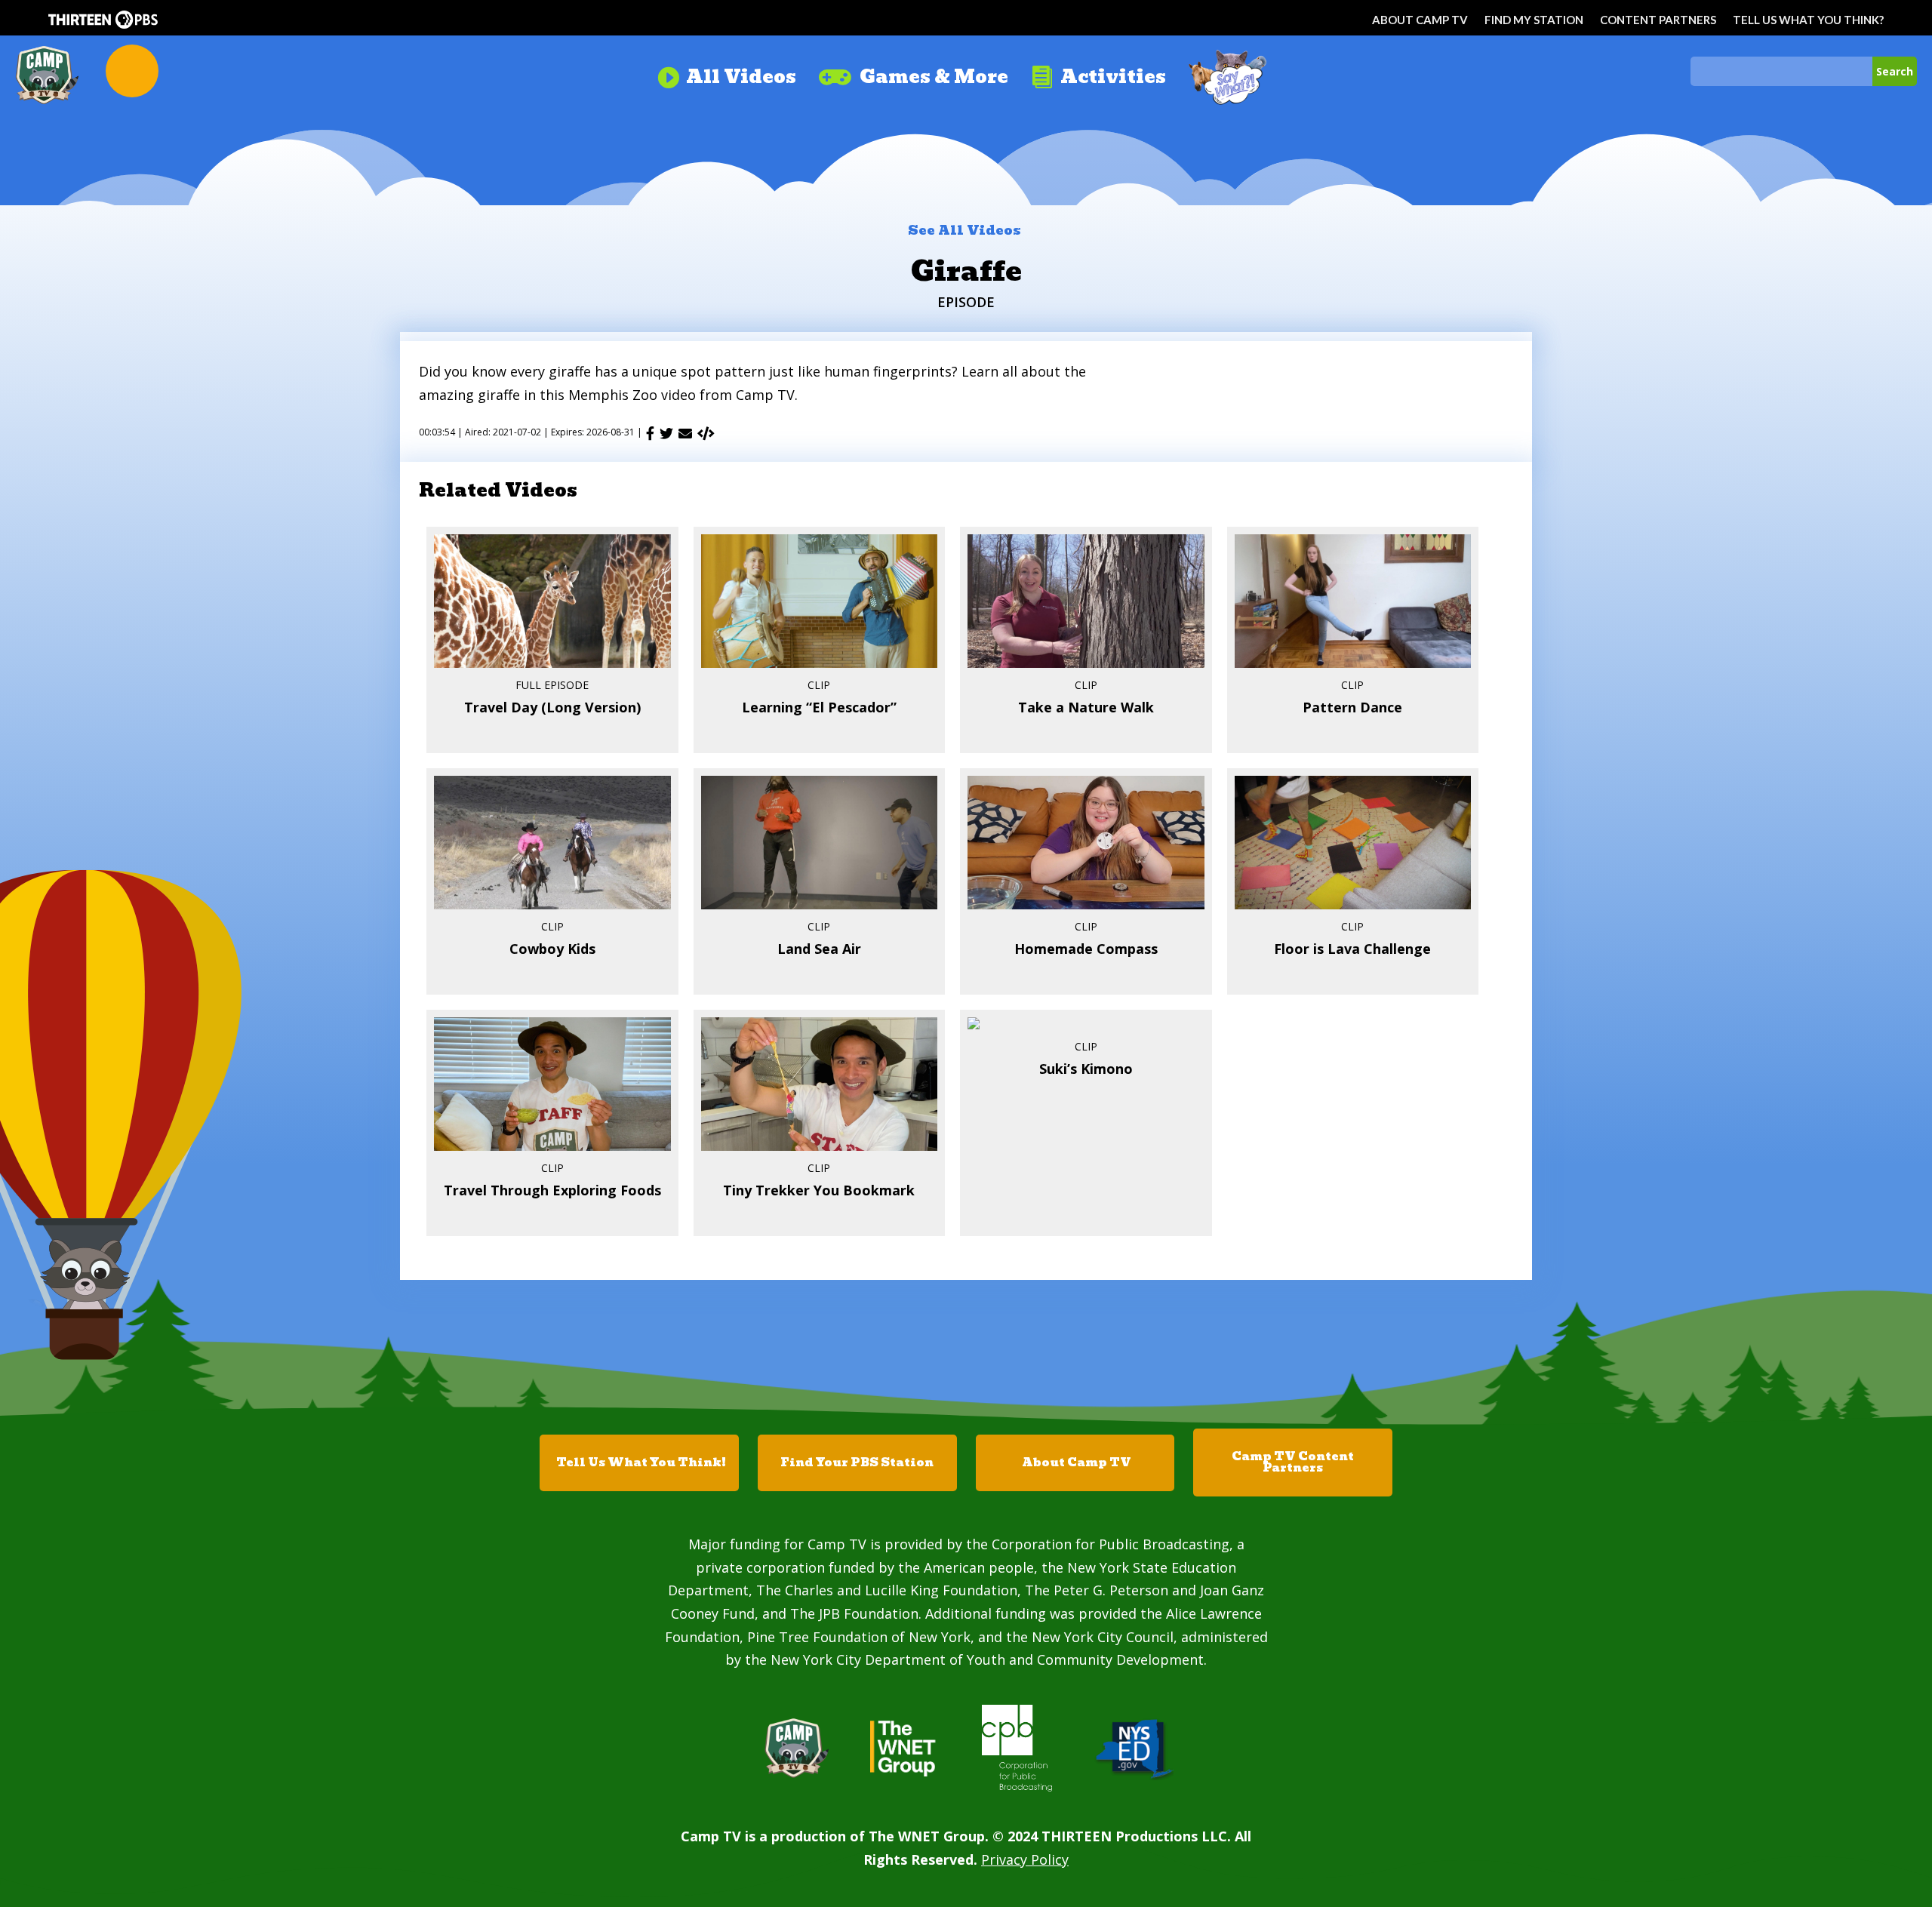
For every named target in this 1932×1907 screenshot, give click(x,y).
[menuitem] (726, 71)
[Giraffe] (706, 433)
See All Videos (964, 230)
